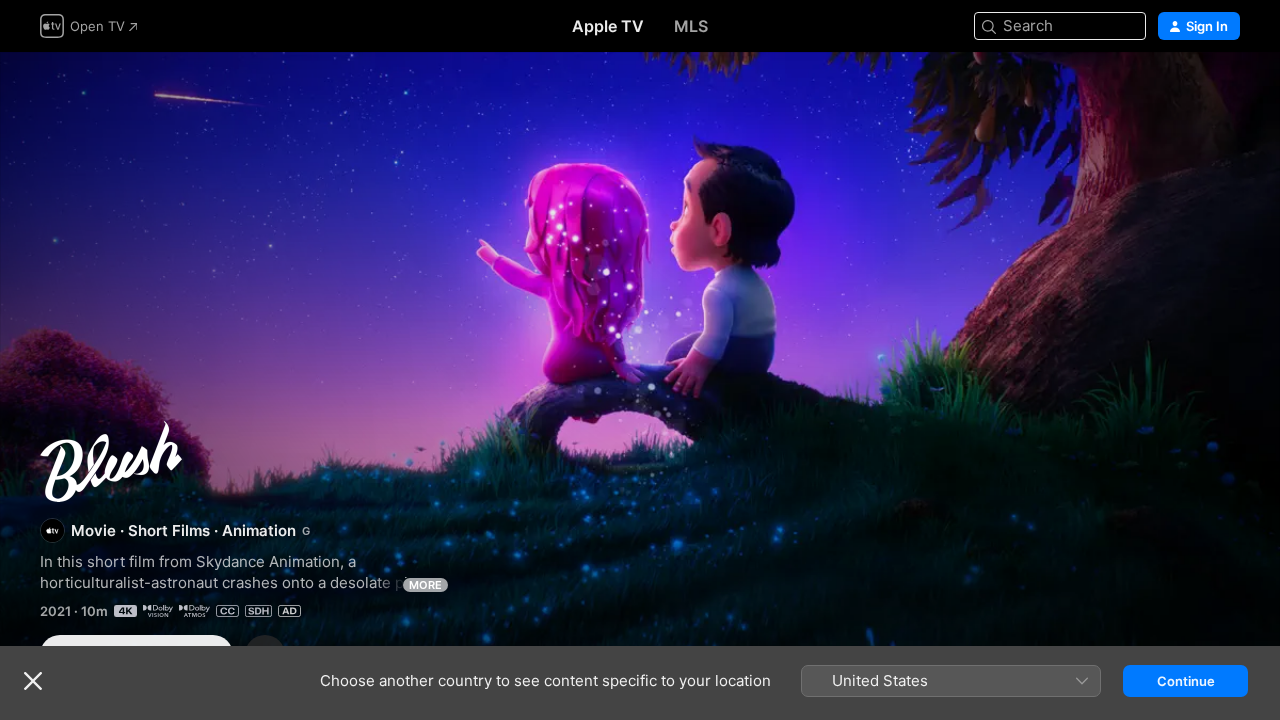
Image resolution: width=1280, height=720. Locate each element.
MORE (425, 585)
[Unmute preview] (1226, 91)
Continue (1186, 681)
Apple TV (608, 26)
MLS (691, 26)
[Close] (33, 681)
